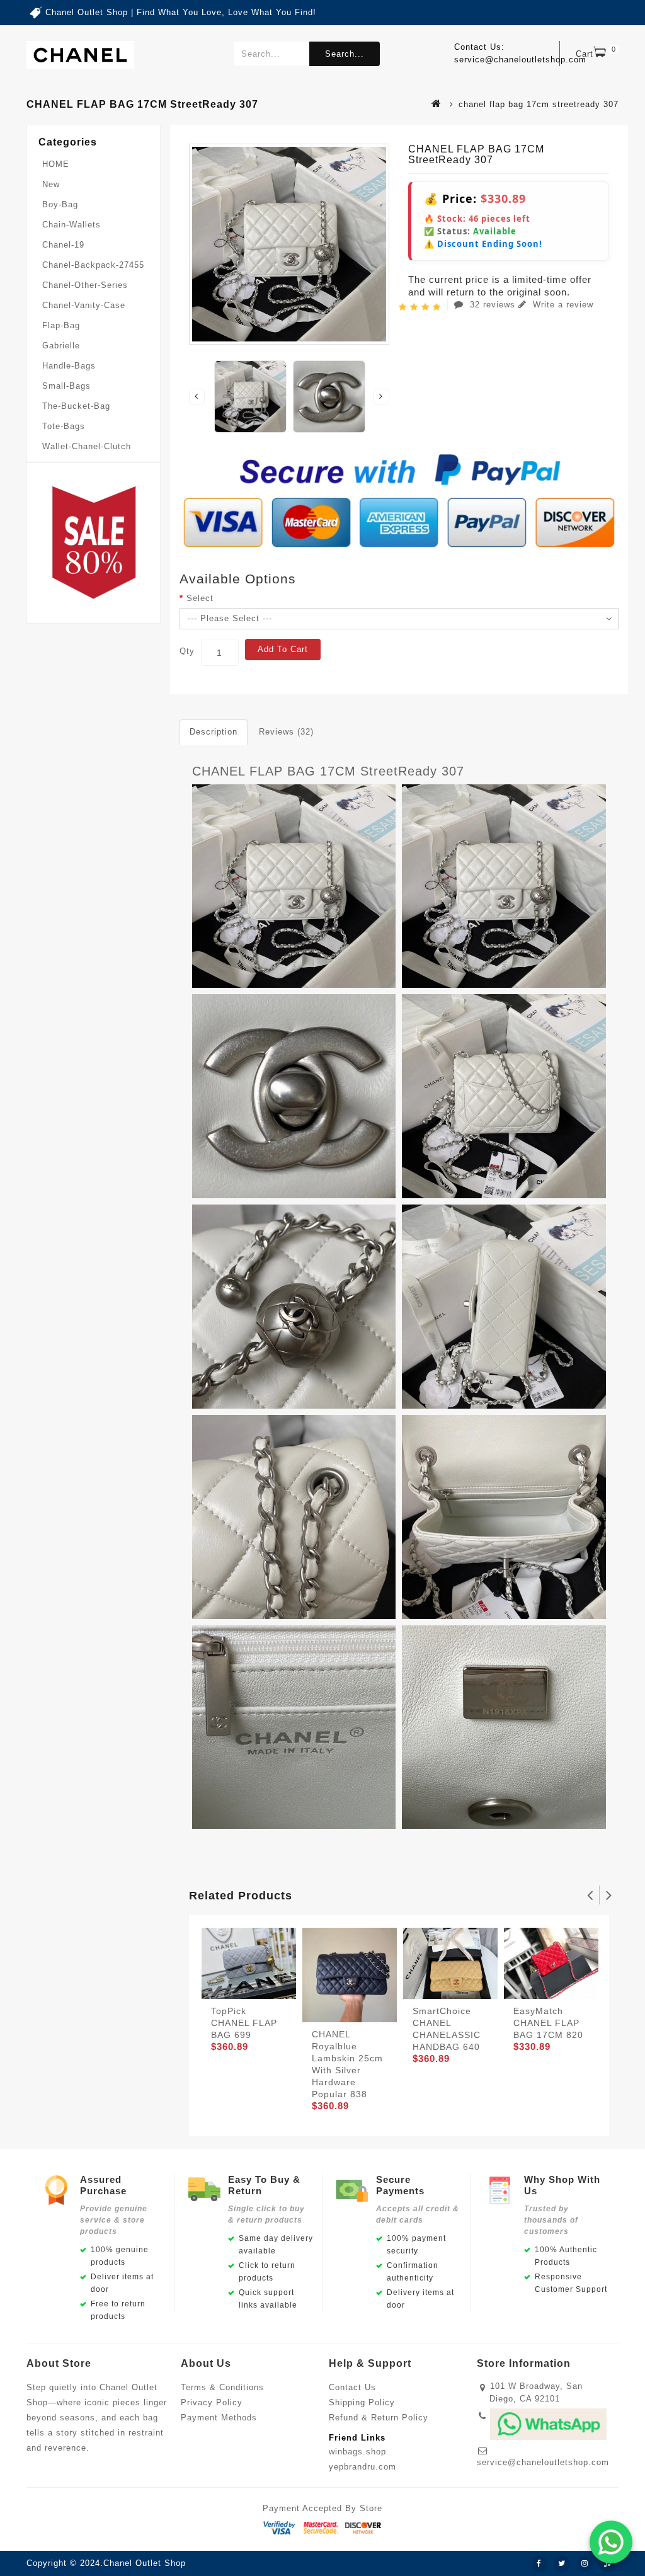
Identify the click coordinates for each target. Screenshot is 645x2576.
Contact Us (352, 2387)
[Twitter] (562, 2564)
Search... (345, 54)
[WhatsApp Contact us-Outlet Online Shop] (611, 2542)
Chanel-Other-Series (85, 285)
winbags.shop (357, 2452)
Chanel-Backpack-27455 (93, 265)
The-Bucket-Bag (76, 406)
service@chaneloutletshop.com (543, 2462)
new (51, 184)
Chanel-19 (63, 245)
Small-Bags (66, 386)
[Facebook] (539, 2564)
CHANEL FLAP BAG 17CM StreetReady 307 (328, 771)
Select (200, 598)
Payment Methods (219, 2418)
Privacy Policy (212, 2402)
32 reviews (493, 305)
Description (214, 732)
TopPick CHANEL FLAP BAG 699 (244, 2023)
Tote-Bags (64, 426)
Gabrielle (61, 346)
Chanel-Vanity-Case (84, 305)
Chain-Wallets (71, 225)
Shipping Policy (362, 2402)
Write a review (562, 305)
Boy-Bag (60, 204)
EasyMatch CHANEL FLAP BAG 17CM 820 (548, 2023)
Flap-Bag (61, 325)
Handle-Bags (69, 366)
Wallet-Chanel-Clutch (87, 446)
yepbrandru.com (362, 2467)
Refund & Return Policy (379, 2418)
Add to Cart (283, 649)
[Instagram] (585, 2564)
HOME (56, 164)
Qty (187, 651)
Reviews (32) (286, 732)
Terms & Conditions (222, 2387)
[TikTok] (607, 2564)
